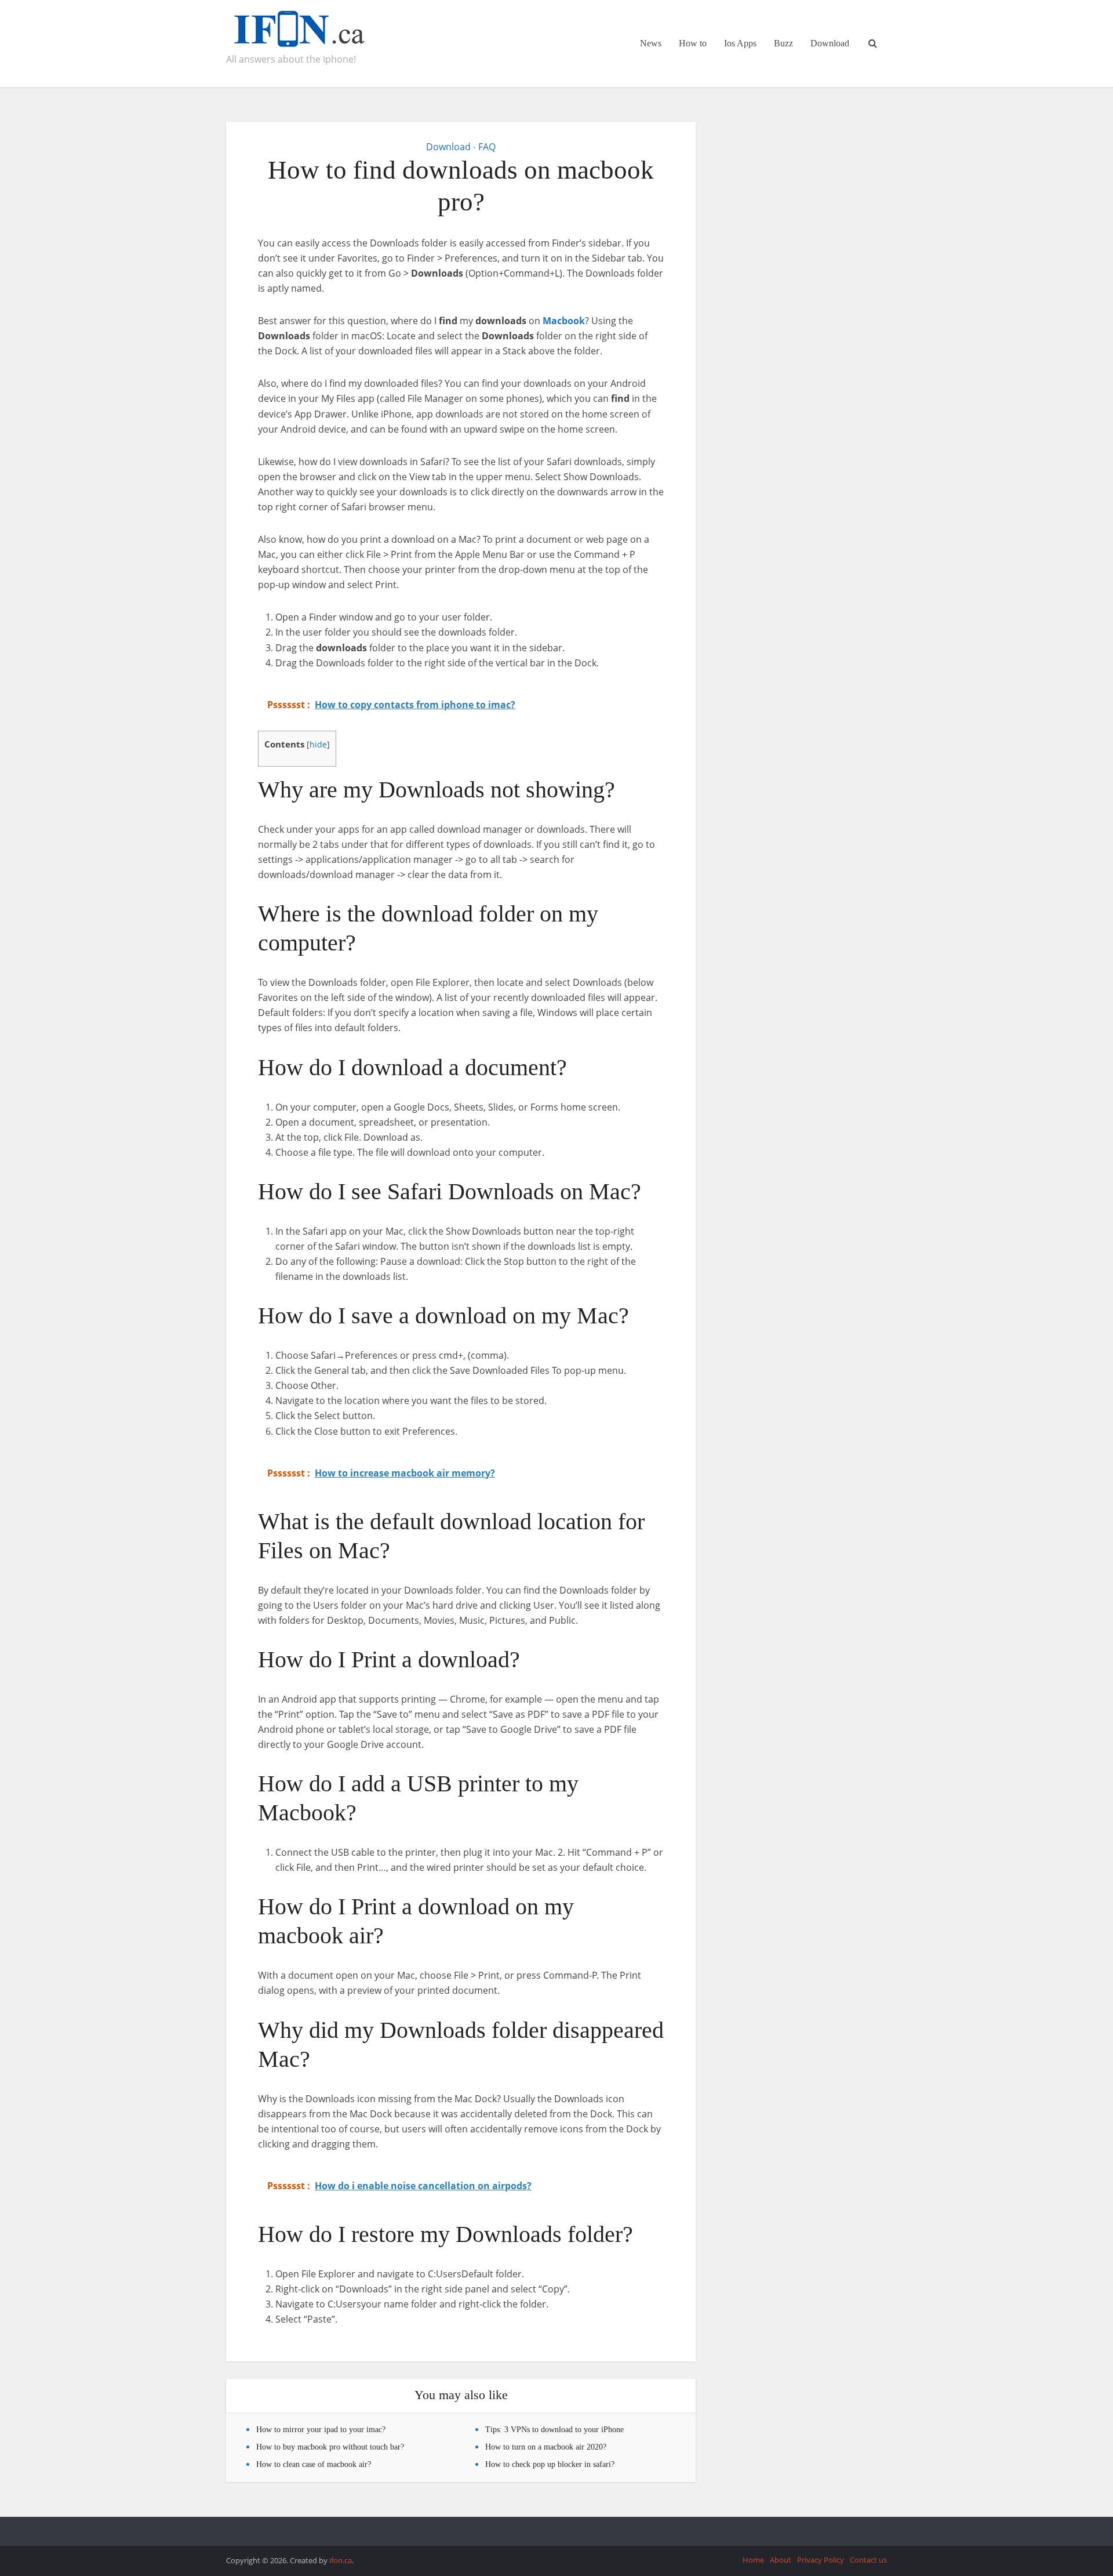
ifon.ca (341, 2560)
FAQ (487, 147)
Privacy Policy (821, 2560)
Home (753, 2560)
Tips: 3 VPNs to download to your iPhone (554, 2430)
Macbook (564, 321)
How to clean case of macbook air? (314, 2464)
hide (318, 744)
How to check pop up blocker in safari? (550, 2464)
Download (830, 43)
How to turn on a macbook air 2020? (546, 2447)
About (781, 2560)
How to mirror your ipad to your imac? (321, 2430)
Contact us (868, 2560)
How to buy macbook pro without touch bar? (330, 2447)
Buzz (783, 43)
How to (693, 43)
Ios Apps (740, 43)
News (651, 43)
